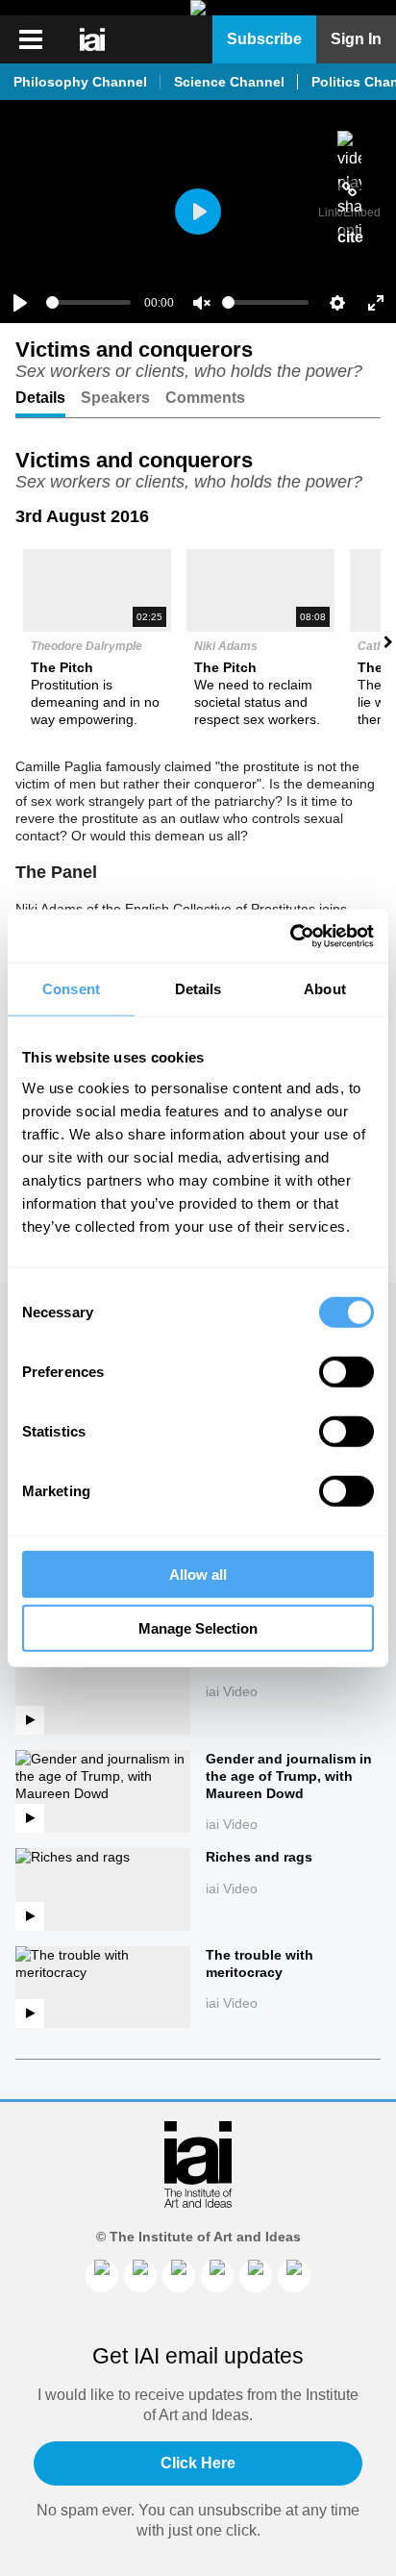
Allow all (198, 1574)
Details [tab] (198, 989)
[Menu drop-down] (28, 39)
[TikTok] (256, 2276)
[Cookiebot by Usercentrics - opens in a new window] (290, 936)
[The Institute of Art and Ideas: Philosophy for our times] (94, 39)
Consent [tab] (71, 989)
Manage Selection (198, 1628)
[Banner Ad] (198, 8)
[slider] (88, 302)
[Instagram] (179, 2276)
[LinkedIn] (102, 2276)
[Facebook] (140, 2276)
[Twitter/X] (217, 2276)
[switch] (346, 1371)
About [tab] (325, 989)
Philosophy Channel (80, 82)
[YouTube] (294, 2276)
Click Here (198, 2463)
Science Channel (229, 82)
